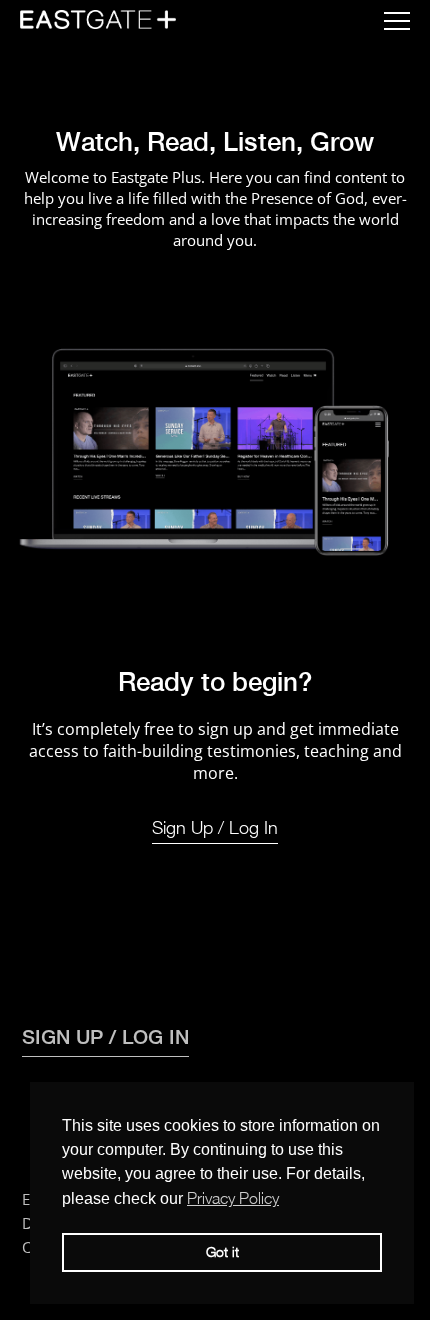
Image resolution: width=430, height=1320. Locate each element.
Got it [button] (222, 1251)
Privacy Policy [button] (233, 1198)
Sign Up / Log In (215, 827)
